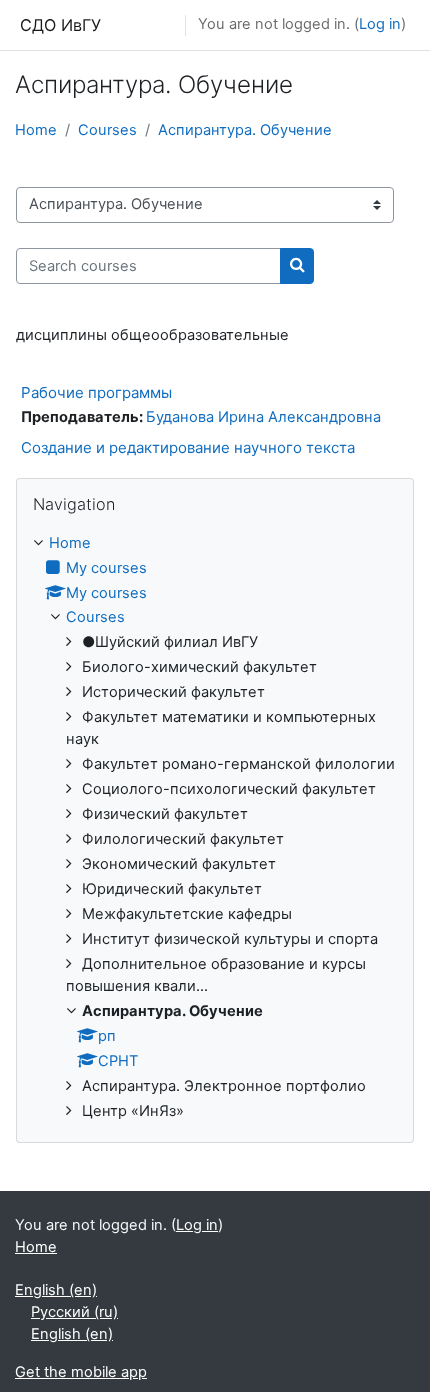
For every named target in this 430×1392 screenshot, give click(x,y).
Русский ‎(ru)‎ (74, 1312)
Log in (380, 24)
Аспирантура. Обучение (245, 130)
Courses (107, 130)
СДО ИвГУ (60, 25)
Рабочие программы (96, 392)
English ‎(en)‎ (56, 1290)
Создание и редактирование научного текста (188, 447)
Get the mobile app (81, 1372)
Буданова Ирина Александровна (263, 417)
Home (36, 130)
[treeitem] (215, 828)
